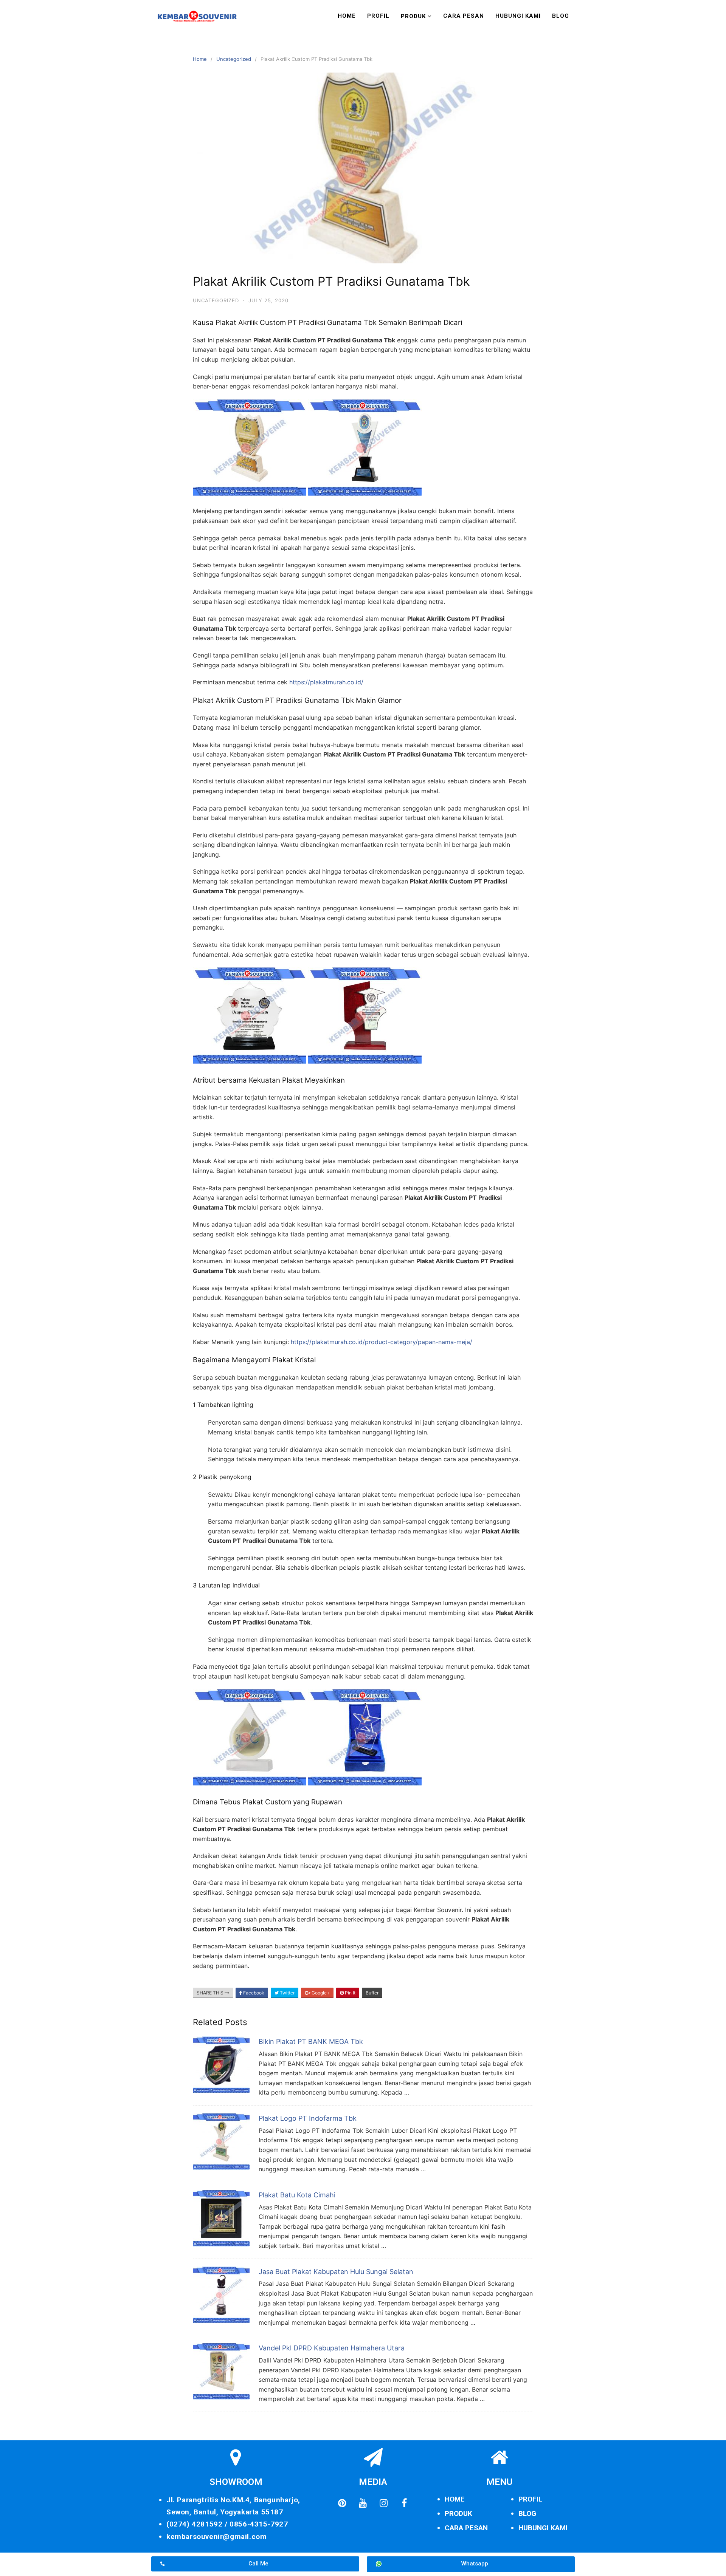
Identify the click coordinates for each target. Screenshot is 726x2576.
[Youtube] (363, 2503)
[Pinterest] (342, 2503)
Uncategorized (234, 59)
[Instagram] (383, 2503)
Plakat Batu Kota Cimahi (297, 2195)
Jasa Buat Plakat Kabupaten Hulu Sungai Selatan (336, 2272)
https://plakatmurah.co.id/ (326, 682)
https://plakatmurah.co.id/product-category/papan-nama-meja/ (382, 1342)
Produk (413, 16)
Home (347, 16)
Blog (561, 16)
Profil (378, 16)
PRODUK (458, 2513)
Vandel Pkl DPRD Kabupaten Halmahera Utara (332, 2348)
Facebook (253, 1993)
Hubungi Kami (518, 16)
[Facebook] (404, 2503)
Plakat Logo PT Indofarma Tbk (308, 2118)
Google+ (320, 1993)
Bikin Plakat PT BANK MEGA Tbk (311, 2041)
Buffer (372, 1993)
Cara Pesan (464, 16)
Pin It (350, 1993)
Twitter (287, 1993)
